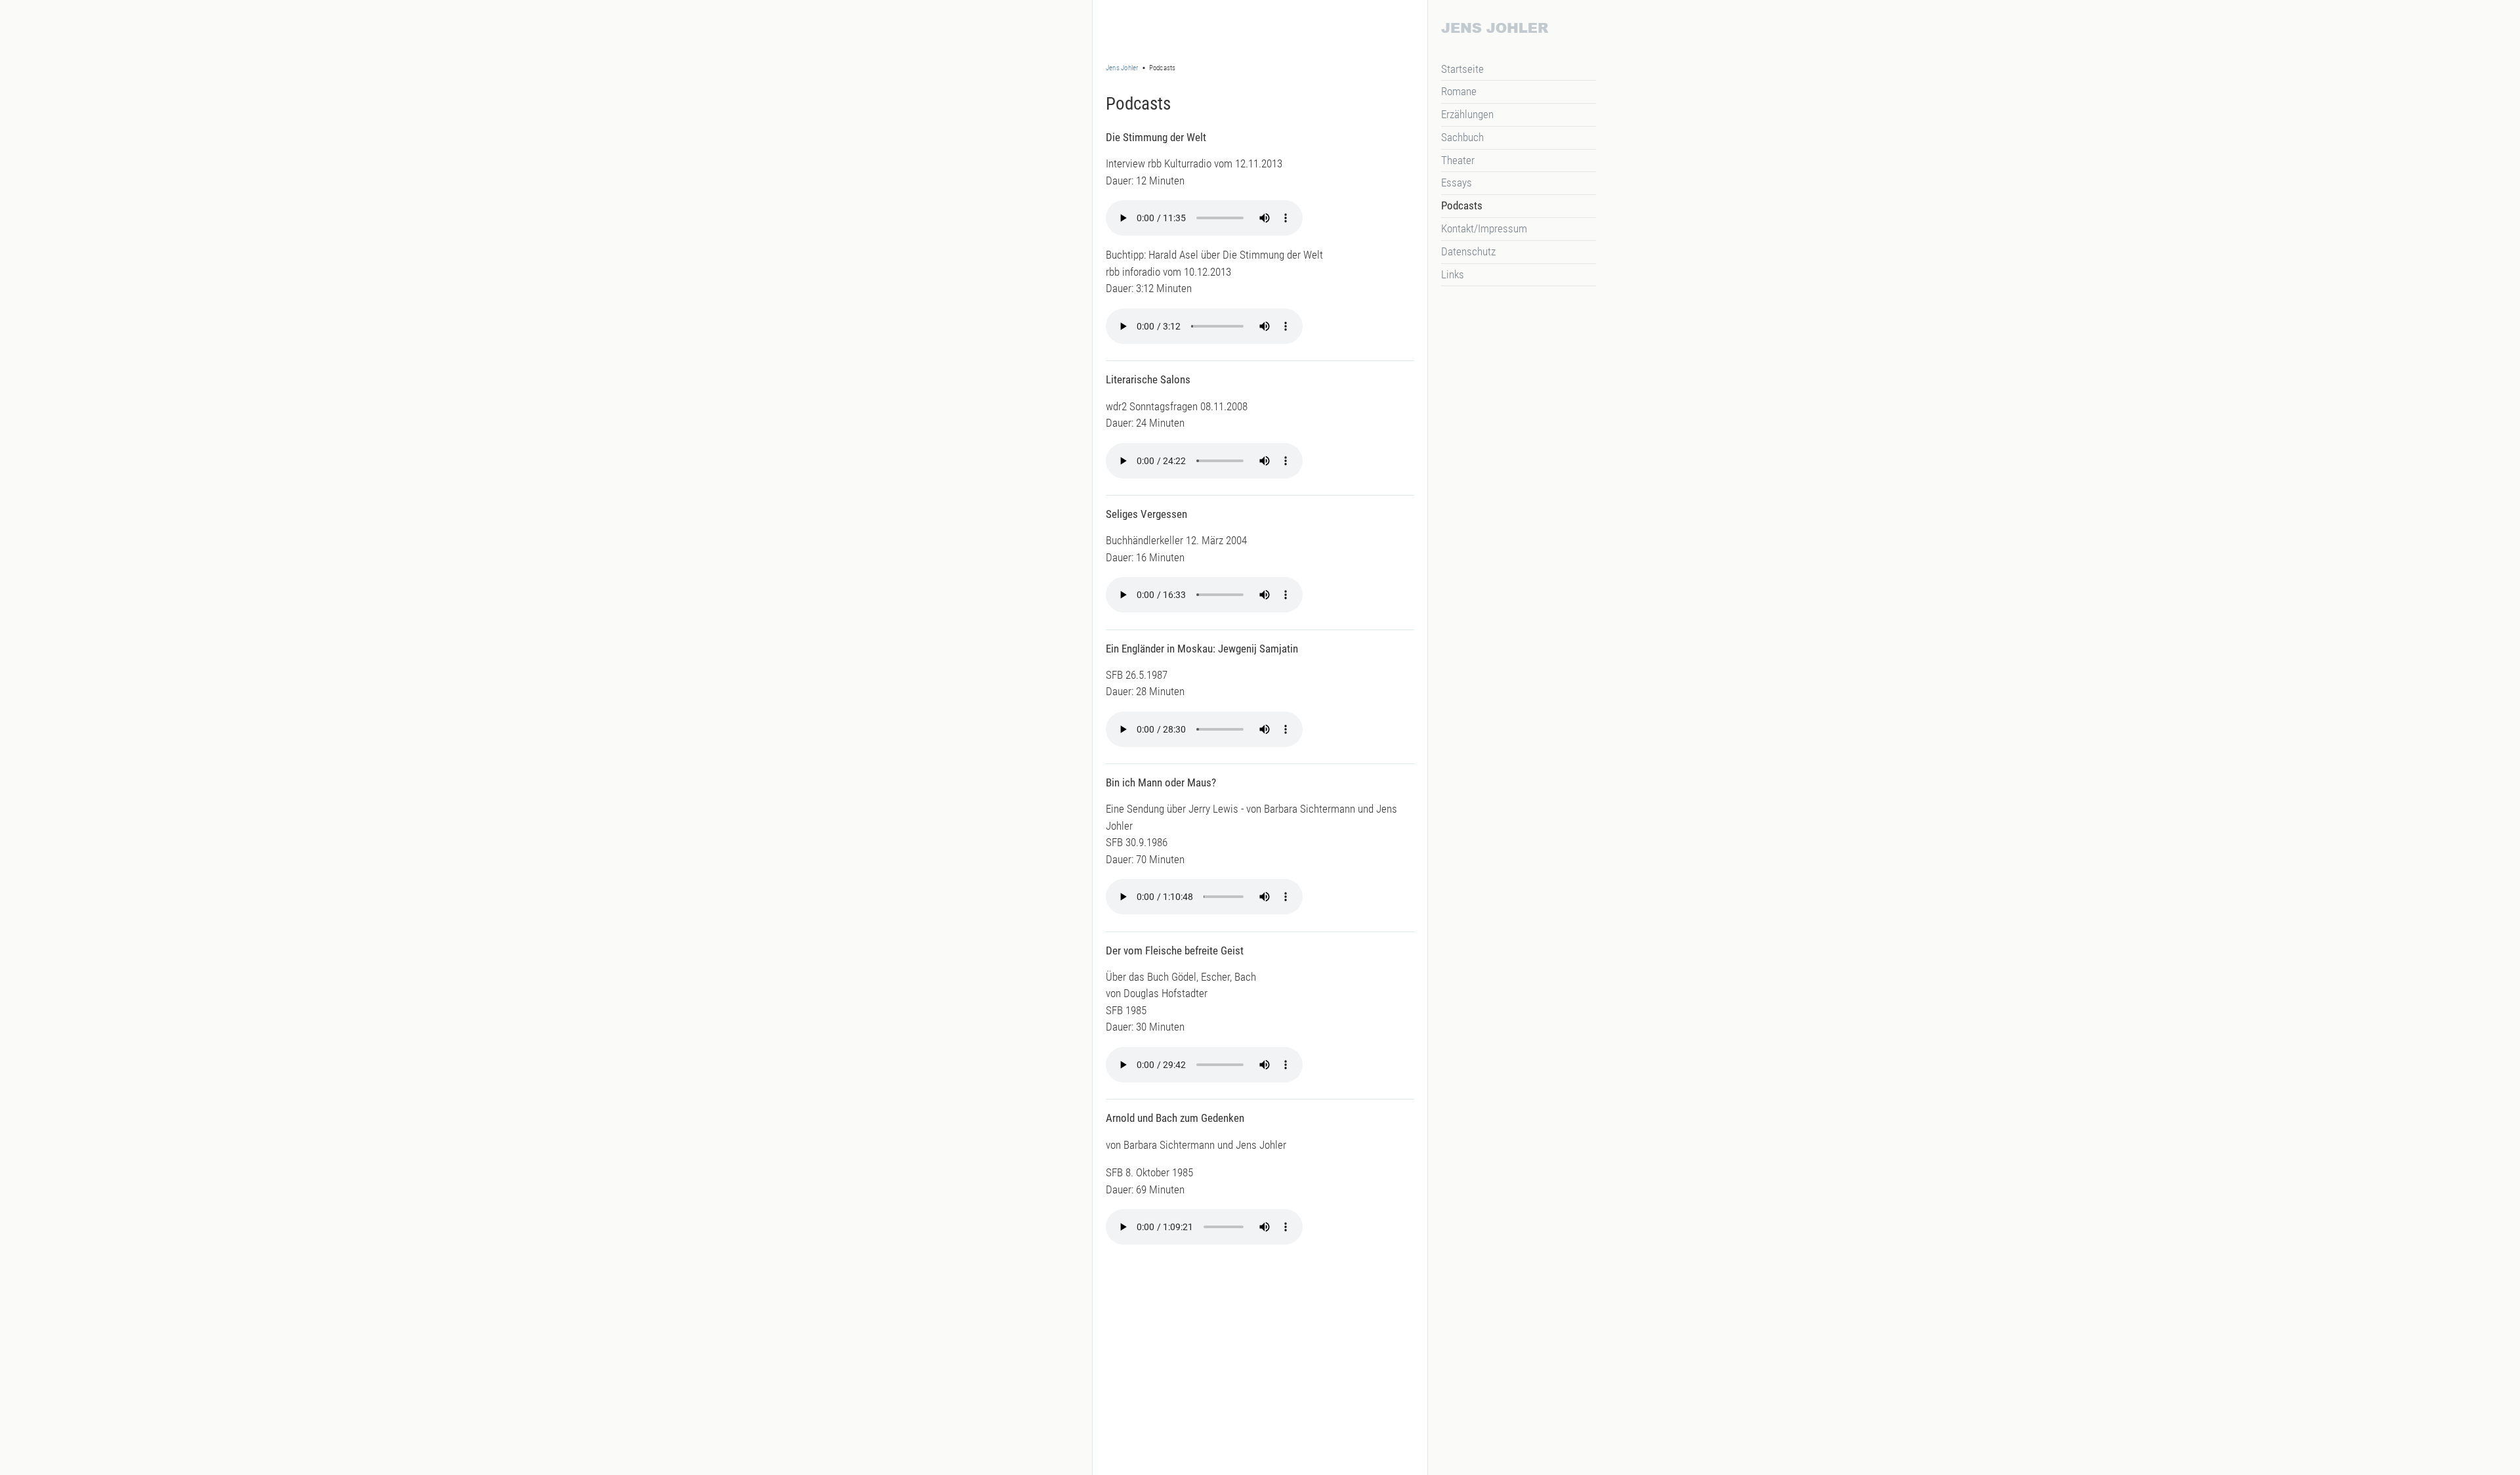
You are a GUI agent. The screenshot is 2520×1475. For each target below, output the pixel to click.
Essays (1457, 182)
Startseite (1462, 69)
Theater (1458, 160)
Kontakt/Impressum (1484, 228)
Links (1453, 274)
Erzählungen (1467, 114)
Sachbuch (1462, 137)
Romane (1459, 91)
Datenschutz (1468, 251)
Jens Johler (1122, 68)
